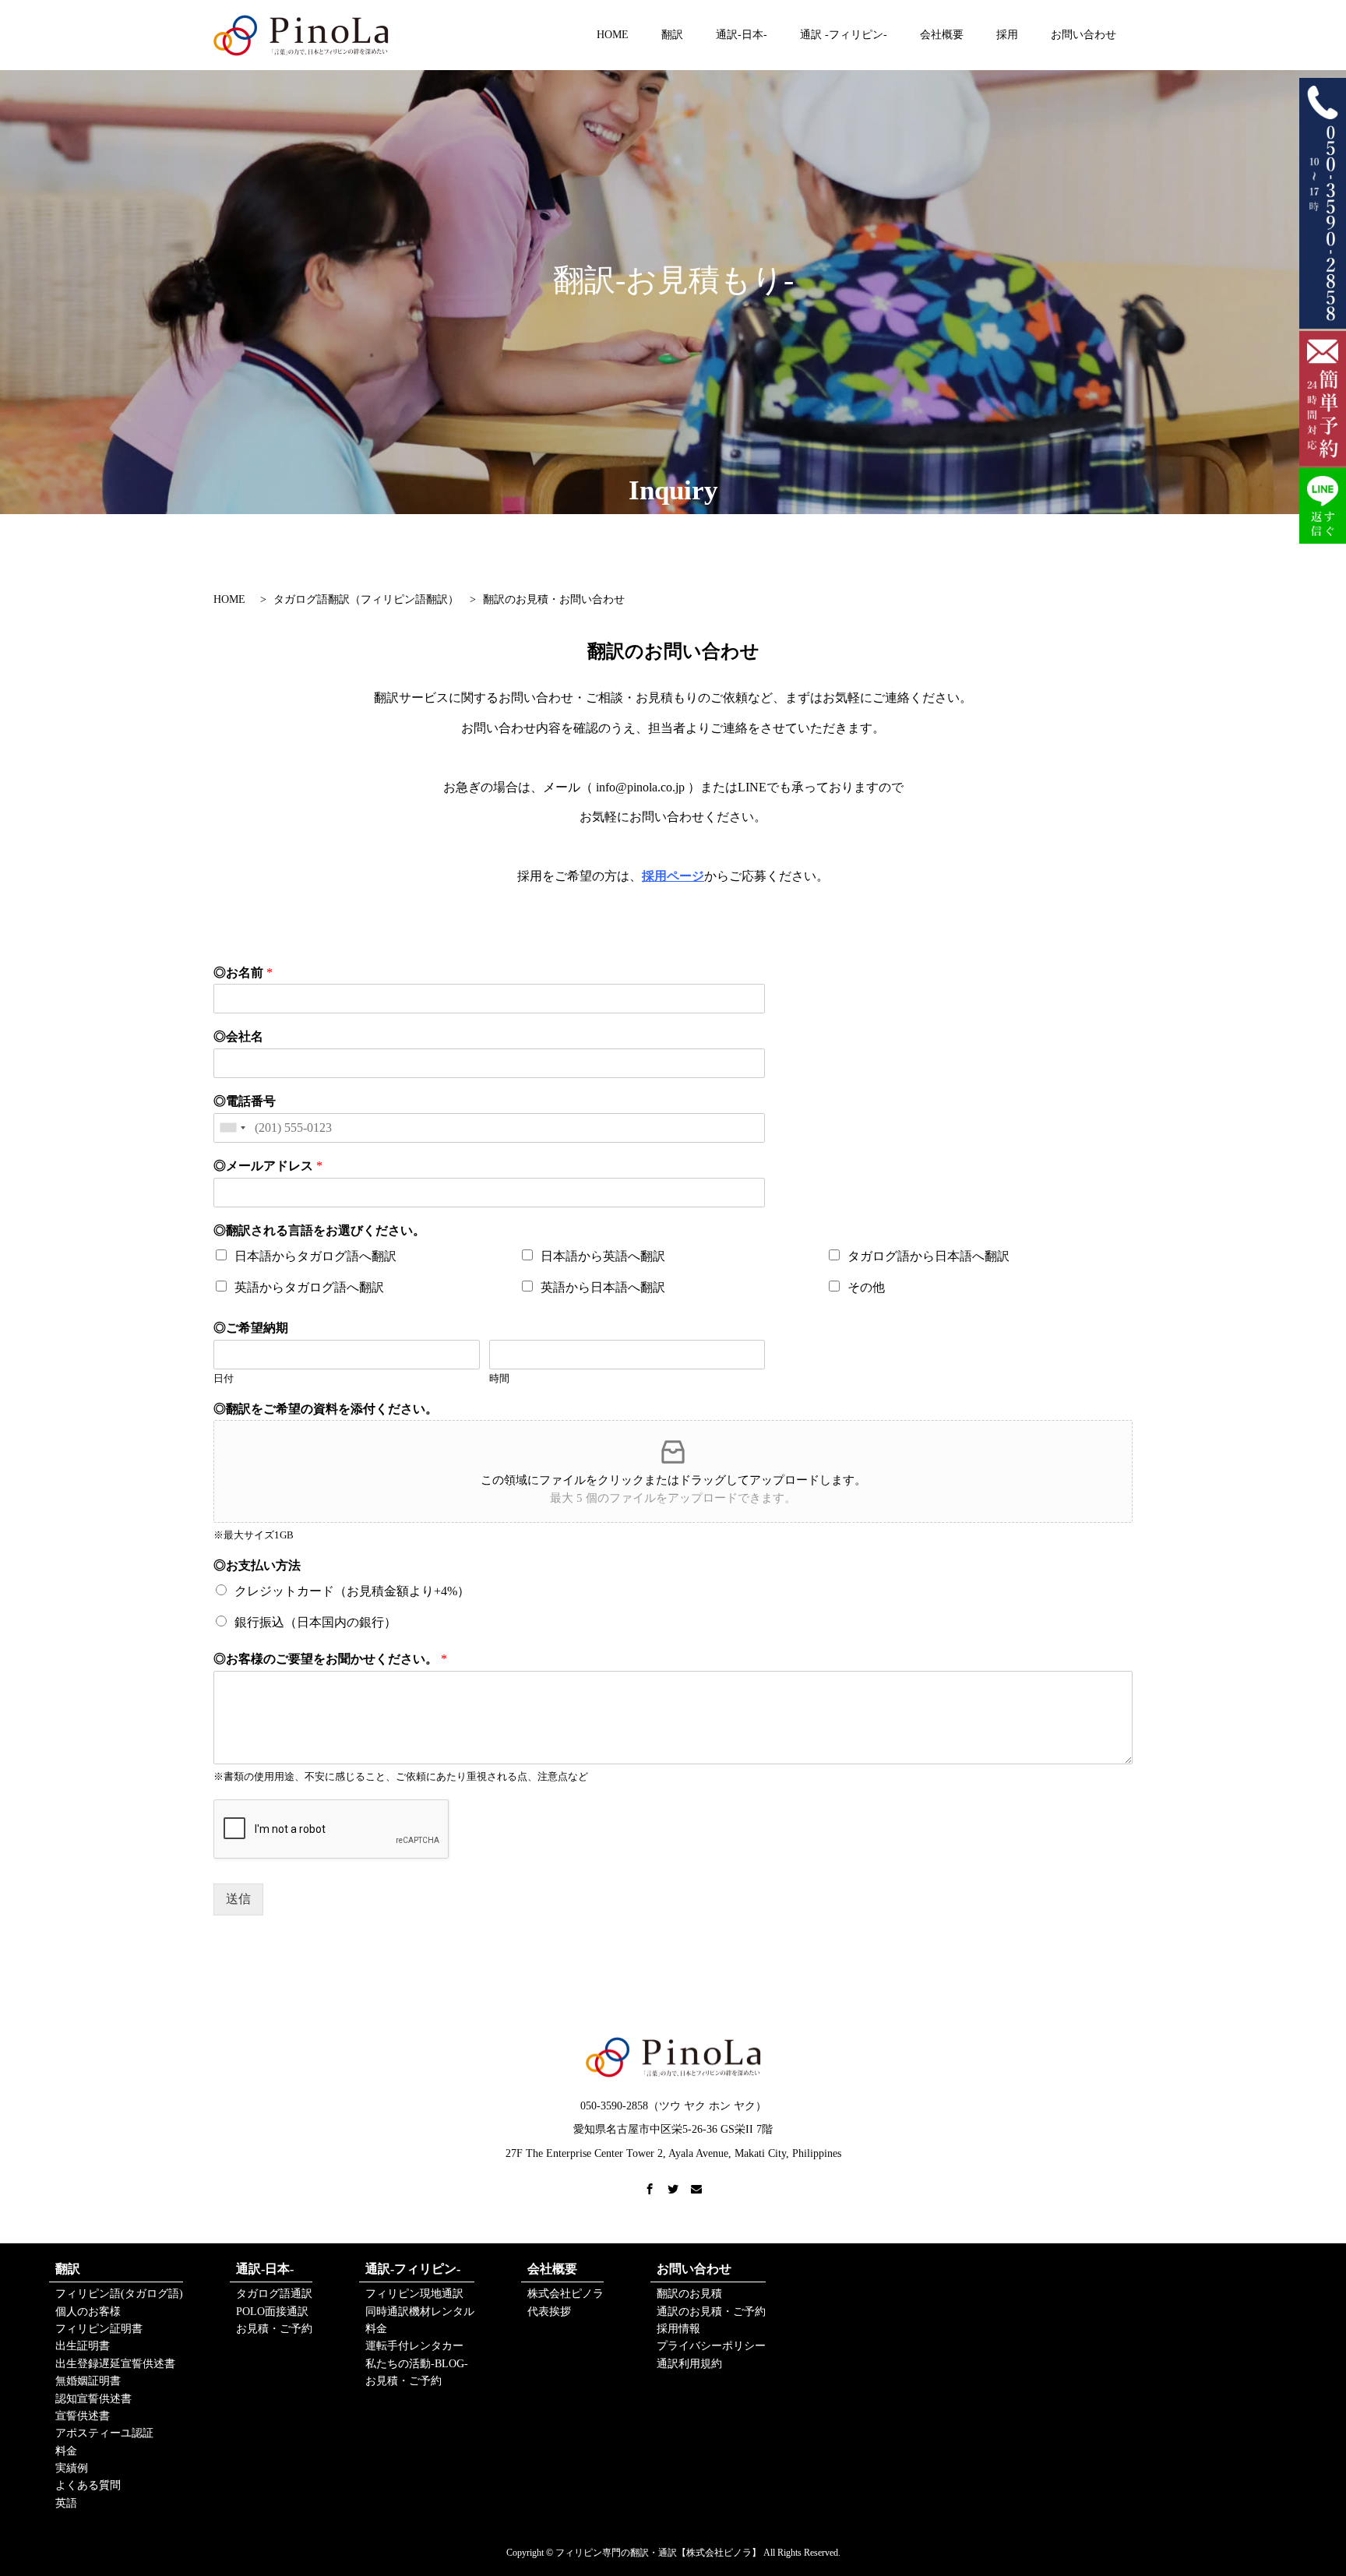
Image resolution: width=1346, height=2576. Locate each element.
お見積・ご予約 (274, 2329)
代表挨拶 (549, 2312)
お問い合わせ (1083, 35)
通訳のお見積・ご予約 (711, 2312)
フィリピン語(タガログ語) (119, 2294)
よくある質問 (88, 2485)
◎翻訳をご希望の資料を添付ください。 (326, 1409)
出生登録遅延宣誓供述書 (115, 2364)
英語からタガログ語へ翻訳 (309, 1287)
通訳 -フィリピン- (844, 35)
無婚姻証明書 (88, 2381)
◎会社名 (238, 1036)
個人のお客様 (88, 2312)
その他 (866, 1287)
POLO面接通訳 (272, 2312)
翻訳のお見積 (689, 2294)
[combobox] (232, 1128)
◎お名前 (243, 973)
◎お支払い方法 (257, 1565)
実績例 (72, 2468)
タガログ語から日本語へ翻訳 (928, 1256)
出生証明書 (83, 2346)
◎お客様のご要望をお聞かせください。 (330, 1659)
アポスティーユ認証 (104, 2433)
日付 (224, 1378)
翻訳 (672, 35)
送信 (238, 1899)
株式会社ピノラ (566, 2294)
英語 (66, 2503)
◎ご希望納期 (251, 1328)
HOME (613, 35)
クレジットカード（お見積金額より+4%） (352, 1591)
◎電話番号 (245, 1101)
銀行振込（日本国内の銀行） (315, 1622)
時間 (499, 1378)
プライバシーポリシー (711, 2346)
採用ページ (673, 876)
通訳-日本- (742, 35)
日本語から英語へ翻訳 (603, 1256)
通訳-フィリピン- (413, 2269)
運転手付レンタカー (414, 2346)
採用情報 (678, 2329)
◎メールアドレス (268, 1166)
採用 (1007, 35)
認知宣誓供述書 (93, 2399)
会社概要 (942, 35)
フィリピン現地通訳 (414, 2294)
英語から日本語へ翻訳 (603, 1287)
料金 (66, 2451)
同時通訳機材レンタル (420, 2312)
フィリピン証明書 (99, 2329)
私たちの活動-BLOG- (417, 2364)
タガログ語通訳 (274, 2294)
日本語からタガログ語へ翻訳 (315, 1256)
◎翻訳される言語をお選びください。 (319, 1230)
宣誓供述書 (83, 2416)
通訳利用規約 (689, 2364)
